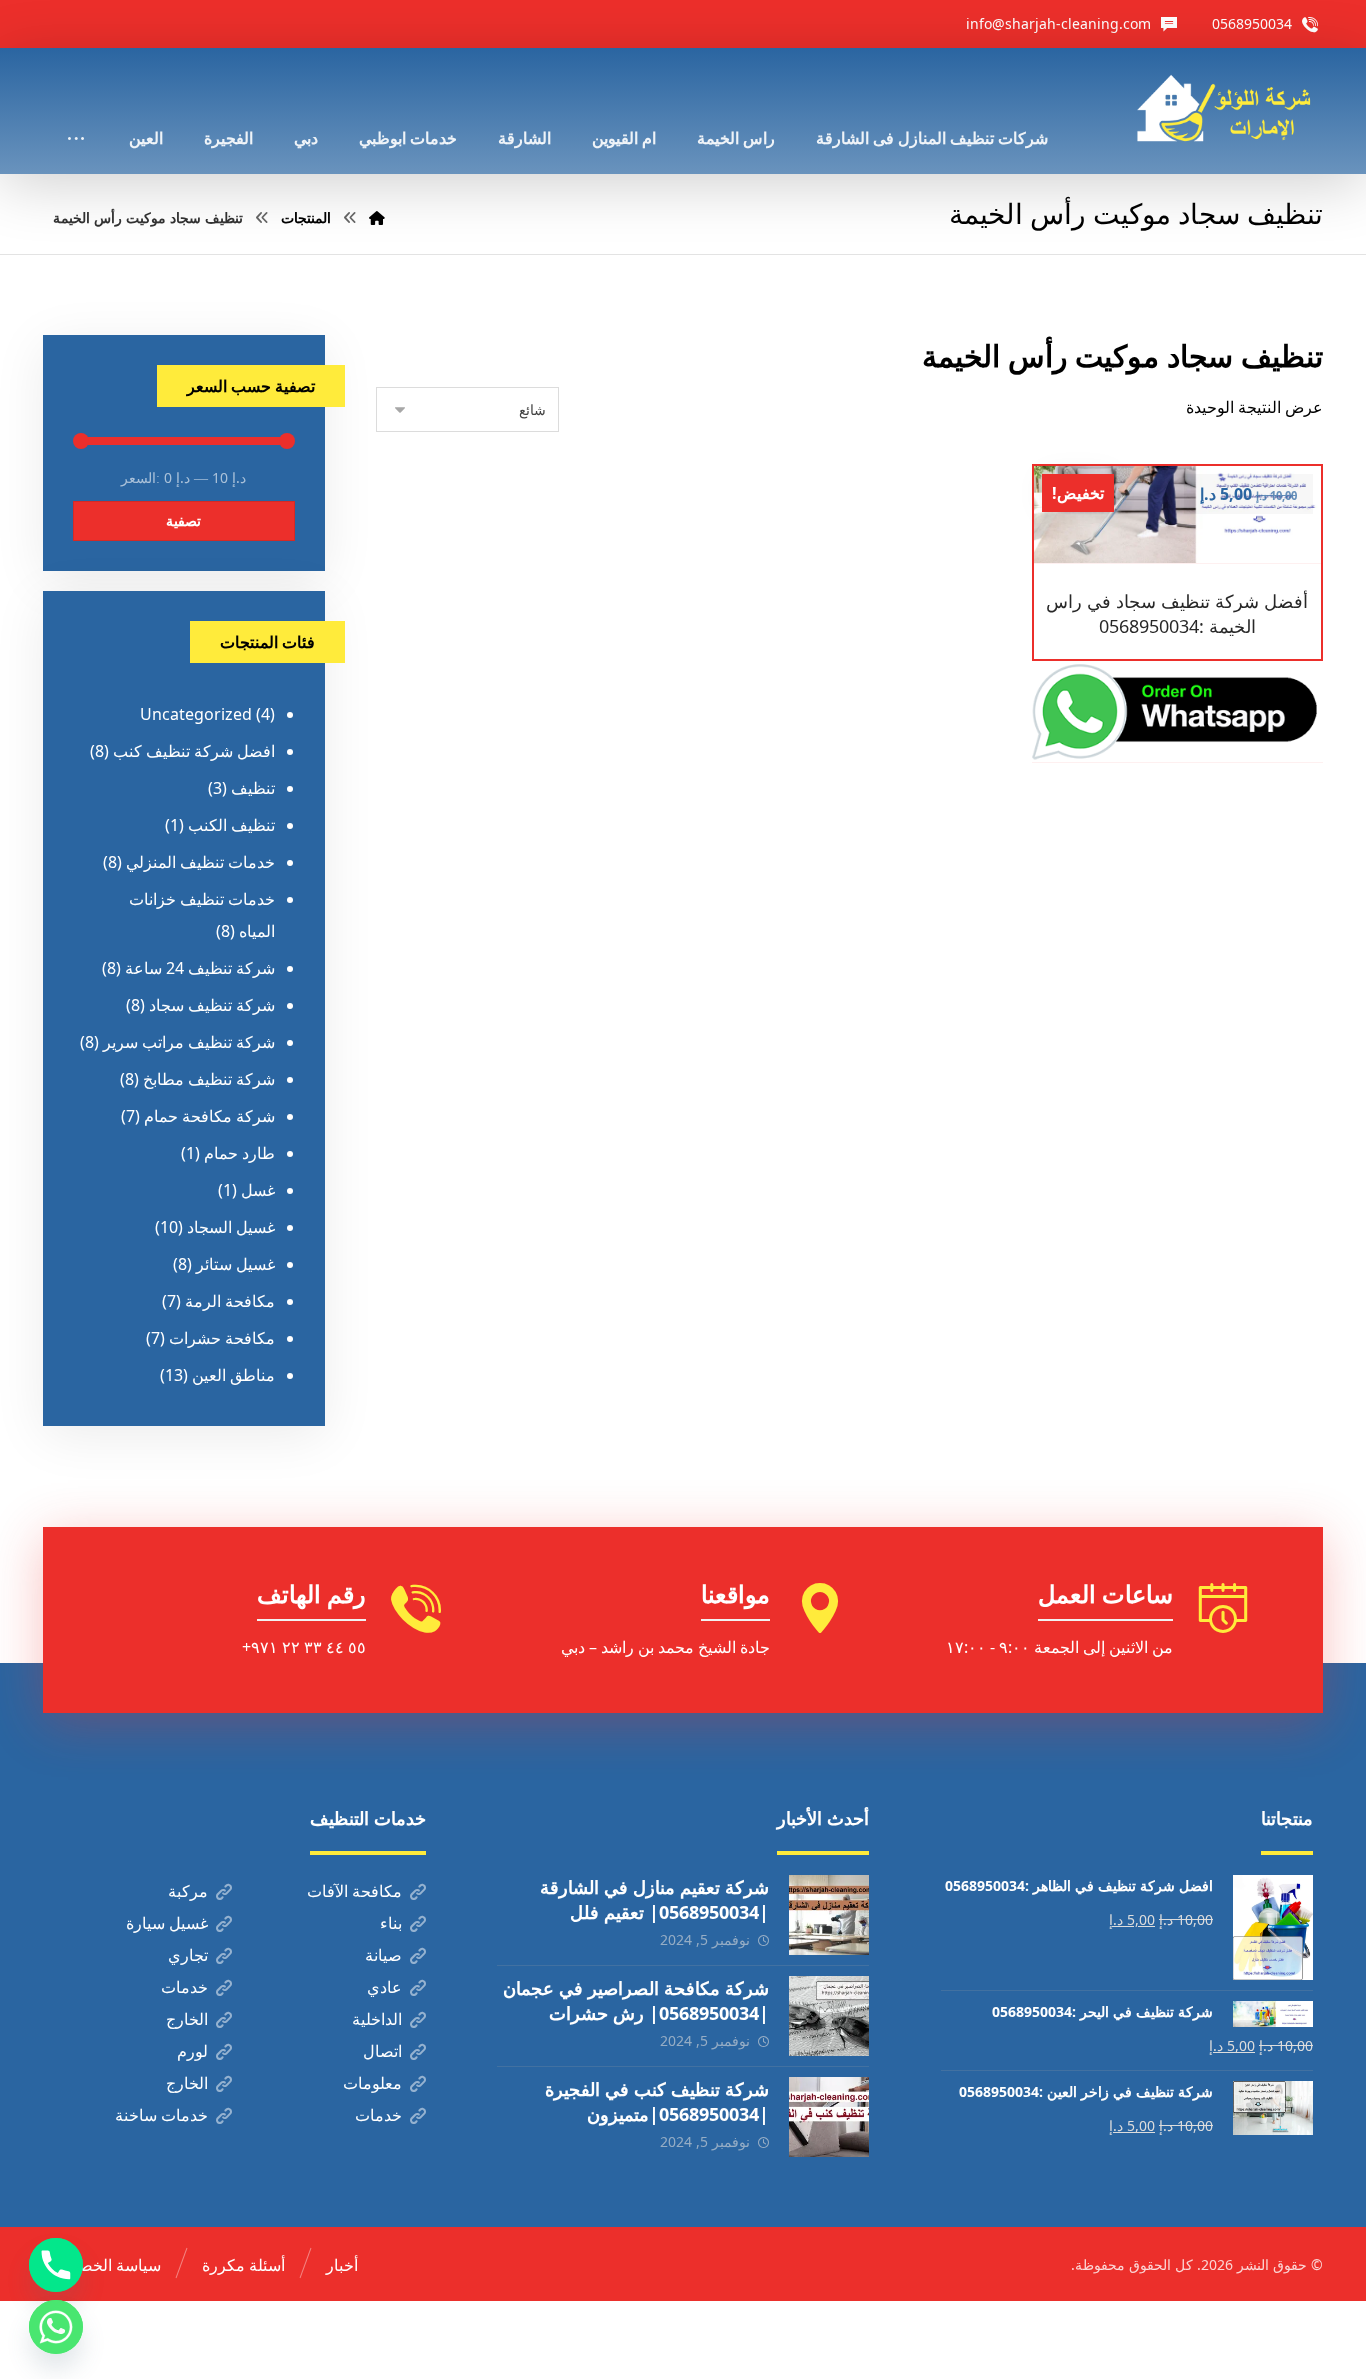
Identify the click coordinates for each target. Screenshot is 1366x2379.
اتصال (382, 2051)
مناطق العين (233, 1375)
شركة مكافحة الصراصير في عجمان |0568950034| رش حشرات (636, 2000)
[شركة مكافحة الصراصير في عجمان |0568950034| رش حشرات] (829, 2016)
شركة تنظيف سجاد (212, 1005)
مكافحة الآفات (354, 1891)
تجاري (188, 1955)
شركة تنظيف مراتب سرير (189, 1042)
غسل (258, 1190)
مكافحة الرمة (230, 1301)
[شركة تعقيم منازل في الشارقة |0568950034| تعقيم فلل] (829, 1915)
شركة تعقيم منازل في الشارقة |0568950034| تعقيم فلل (654, 1899)
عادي (384, 1987)
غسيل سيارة (167, 1923)
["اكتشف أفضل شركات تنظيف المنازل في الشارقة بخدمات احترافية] (1230, 108)
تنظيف (253, 788)
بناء (391, 1923)
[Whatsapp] (56, 2327)
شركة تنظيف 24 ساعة (200, 968)
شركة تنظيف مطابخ (209, 1079)
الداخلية (377, 2019)
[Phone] (56, 2265)
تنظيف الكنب (231, 825)
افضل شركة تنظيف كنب (194, 751)
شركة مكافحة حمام (209, 1116)
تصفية (183, 520)
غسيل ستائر (235, 1264)
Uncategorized (196, 714)
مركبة (188, 1891)
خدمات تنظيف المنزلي (200, 862)
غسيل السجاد (231, 1227)
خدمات (184, 1987)
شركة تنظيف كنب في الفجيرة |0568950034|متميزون (657, 2101)
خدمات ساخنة (161, 2115)
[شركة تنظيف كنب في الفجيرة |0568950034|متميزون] (829, 2117)
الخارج (187, 2019)
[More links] (76, 111)
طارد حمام (239, 1153)
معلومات (372, 2083)
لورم (192, 2051)
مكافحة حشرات (222, 1338)
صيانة (383, 1955)
